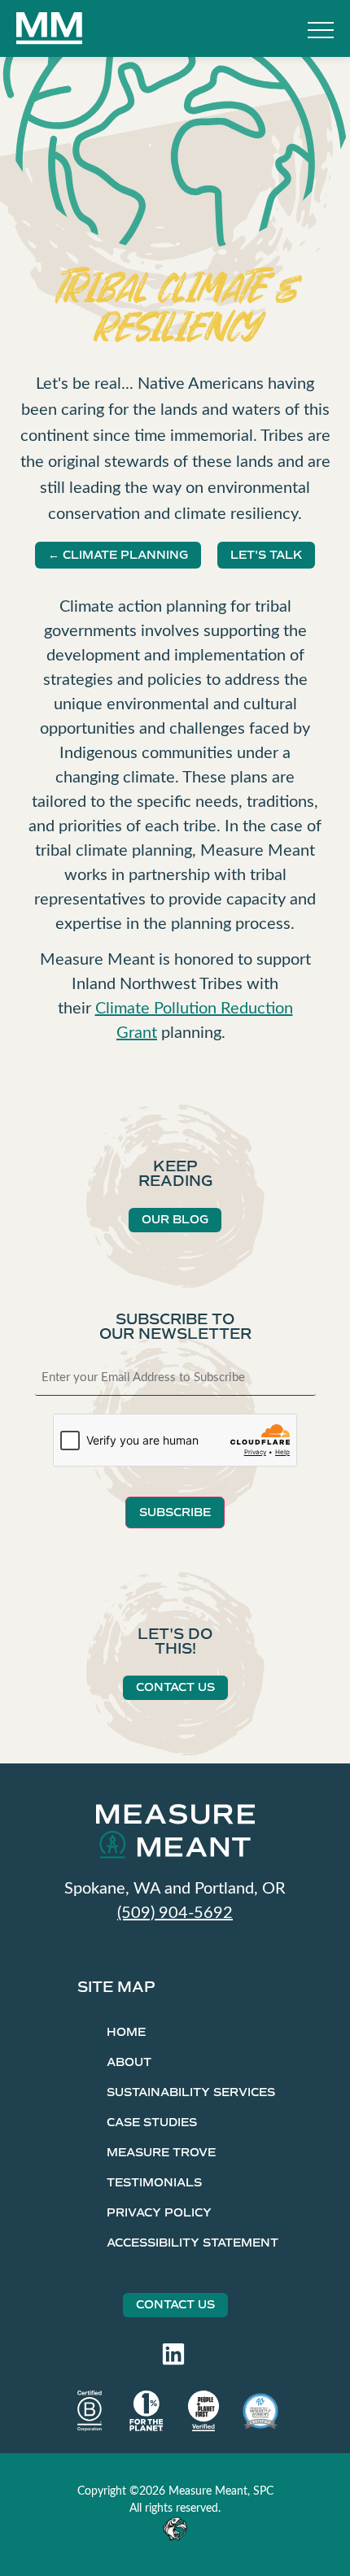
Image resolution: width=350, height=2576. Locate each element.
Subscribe (175, 1512)
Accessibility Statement (192, 2243)
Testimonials (154, 2183)
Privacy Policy (159, 2213)
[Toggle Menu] (321, 32)
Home (126, 2032)
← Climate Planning (118, 555)
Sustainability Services (191, 2092)
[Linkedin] (173, 2354)
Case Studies (152, 2123)
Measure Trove (161, 2153)
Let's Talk (266, 555)
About (129, 2062)
